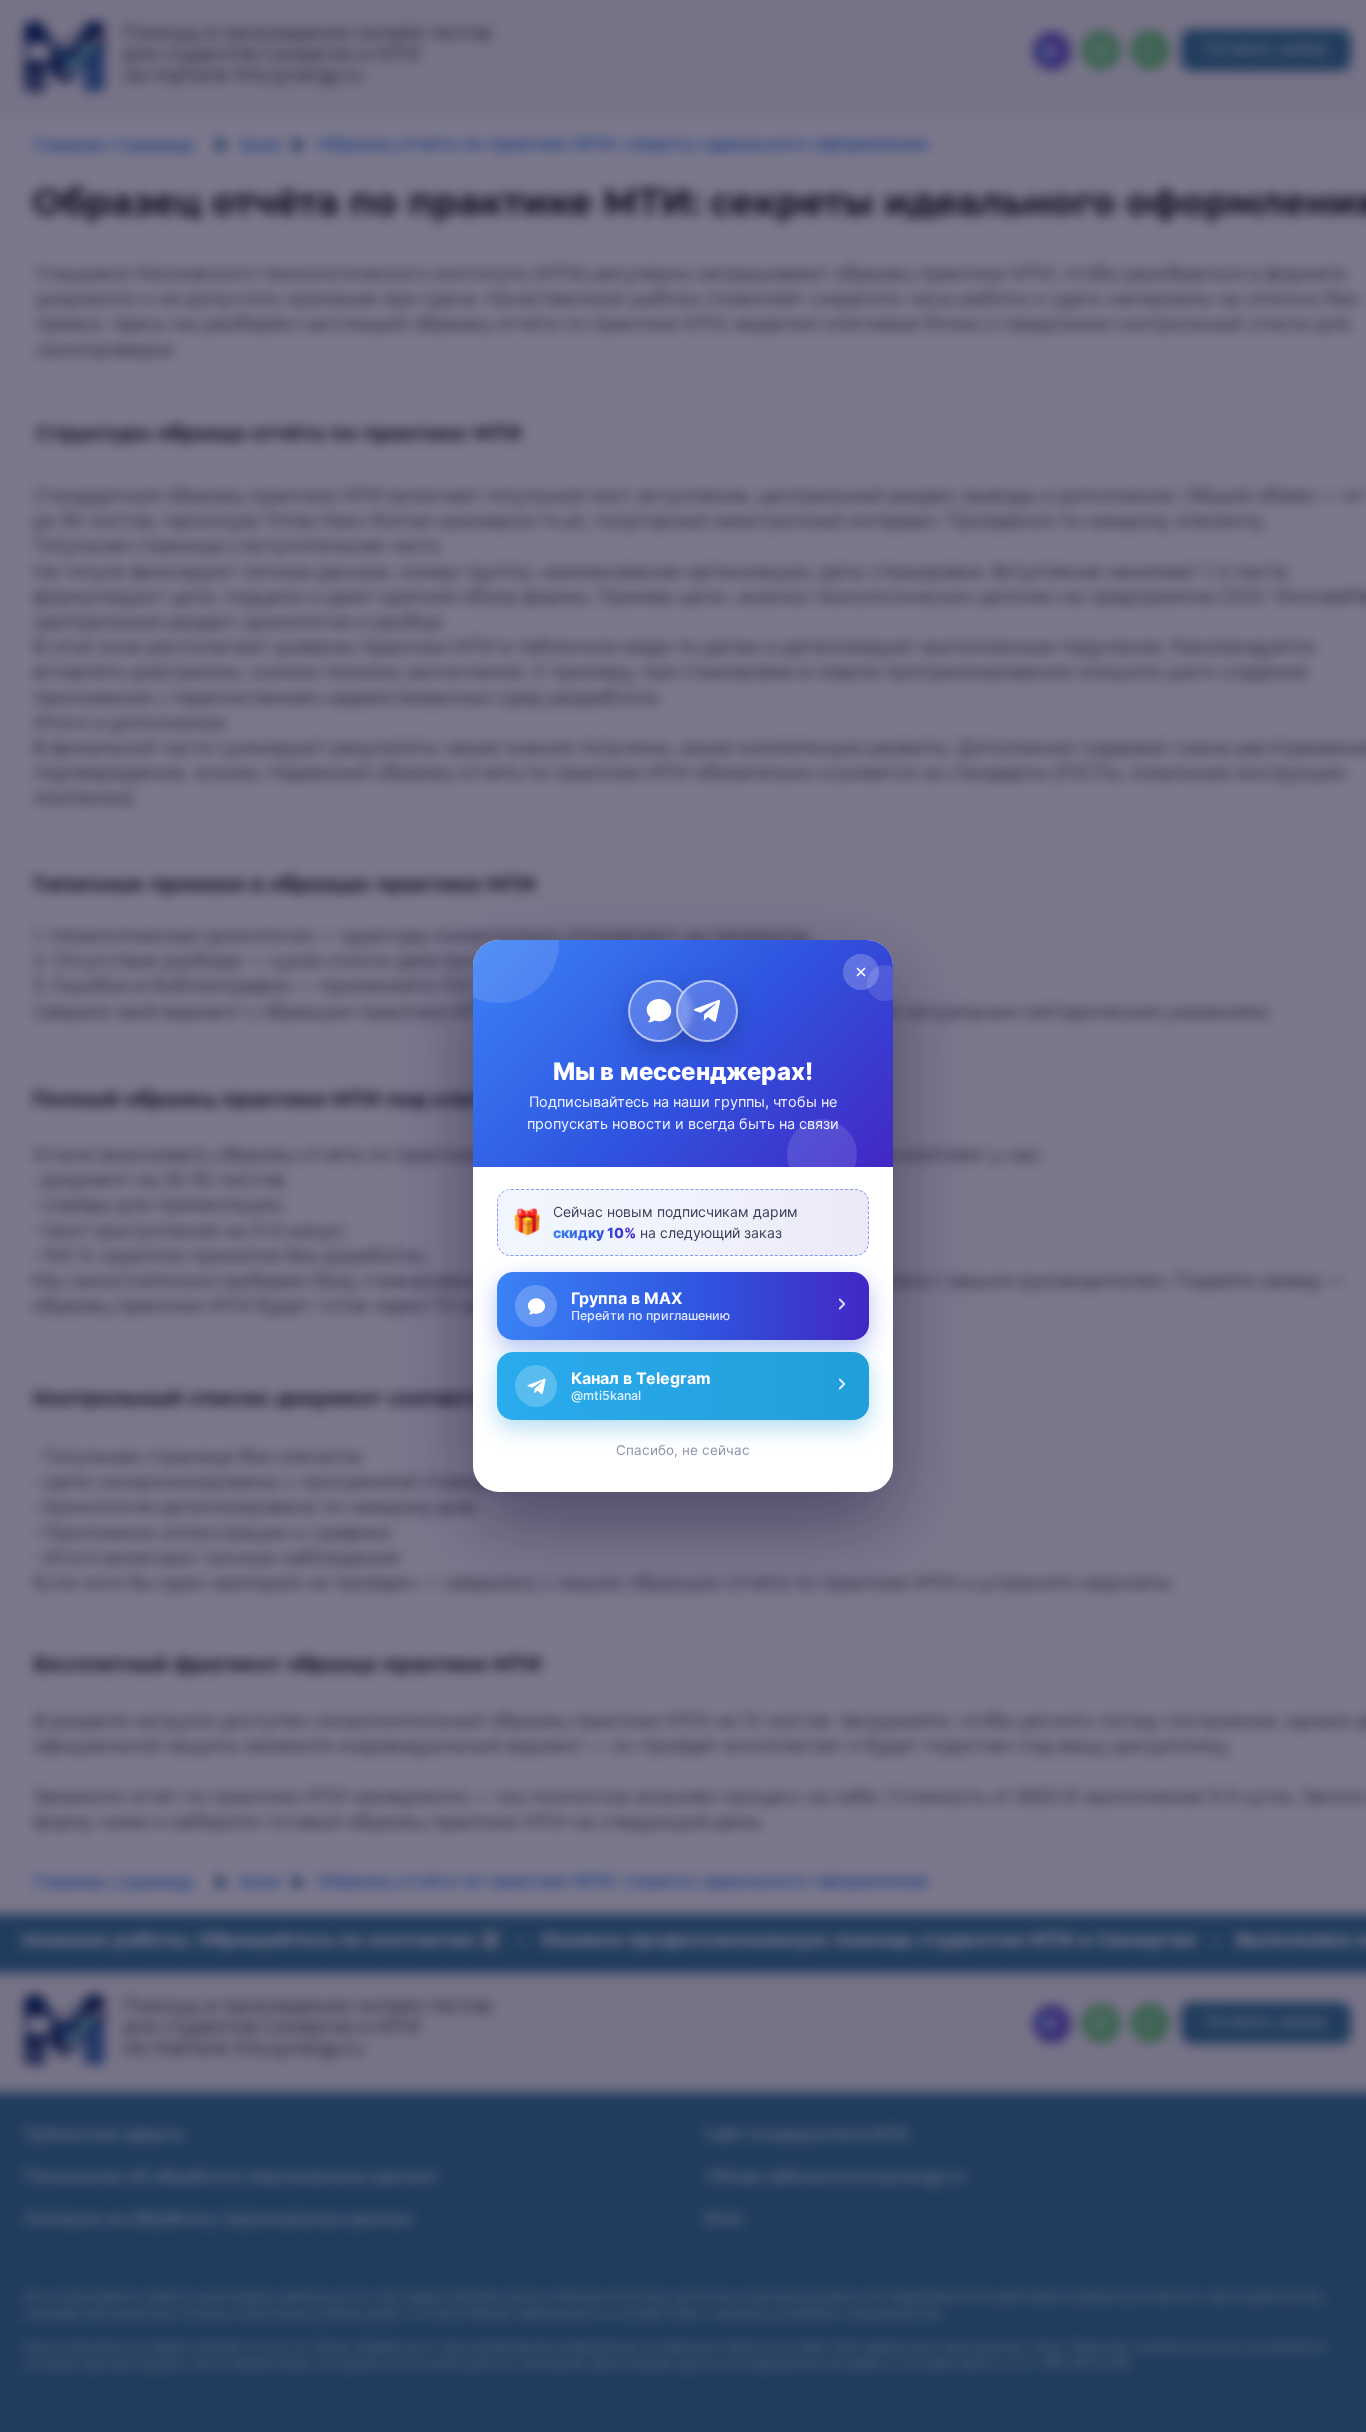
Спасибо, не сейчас (683, 1450)
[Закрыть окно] (861, 972)
